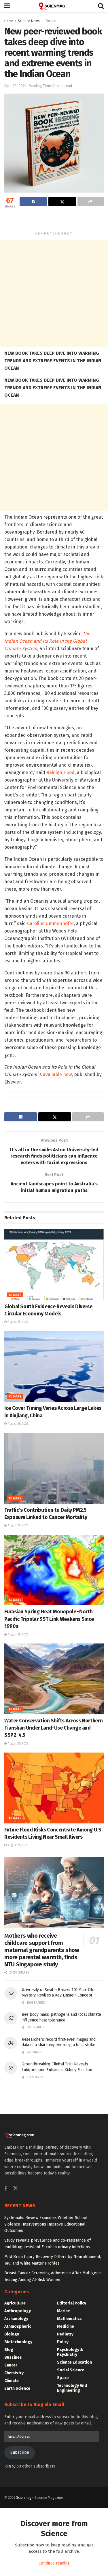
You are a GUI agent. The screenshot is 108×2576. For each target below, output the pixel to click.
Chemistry (14, 2373)
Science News (29, 21)
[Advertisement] (54, 220)
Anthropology (18, 2311)
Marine (64, 2311)
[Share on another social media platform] (91, 201)
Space (63, 2378)
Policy (63, 2342)
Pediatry (65, 2334)
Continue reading (54, 2563)
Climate (50, 21)
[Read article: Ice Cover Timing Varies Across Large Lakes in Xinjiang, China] (54, 1367)
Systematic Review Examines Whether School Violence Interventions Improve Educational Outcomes (46, 2224)
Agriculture (15, 2303)
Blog (9, 2350)
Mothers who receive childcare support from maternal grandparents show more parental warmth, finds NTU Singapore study (42, 1950)
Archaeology (16, 2319)
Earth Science (17, 2388)
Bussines (13, 2357)
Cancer (11, 2365)
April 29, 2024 (16, 86)
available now (57, 1074)
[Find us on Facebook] (6, 2189)
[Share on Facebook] (33, 201)
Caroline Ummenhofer (50, 923)
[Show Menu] (7, 6)
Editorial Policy (72, 2303)
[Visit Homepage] (54, 6)
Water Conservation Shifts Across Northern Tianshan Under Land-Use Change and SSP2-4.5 (53, 1728)
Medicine (66, 2326)
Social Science (71, 2370)
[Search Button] (101, 6)
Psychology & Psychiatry (70, 2352)
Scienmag (24, 2498)
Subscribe (20, 2452)
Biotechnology (18, 2342)
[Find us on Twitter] (16, 2189)
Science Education (74, 2362)
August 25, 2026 (18, 1322)
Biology (12, 2334)
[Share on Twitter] (62, 201)
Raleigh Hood (60, 773)
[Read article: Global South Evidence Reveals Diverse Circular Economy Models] (54, 1265)
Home (9, 21)
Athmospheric (18, 2326)
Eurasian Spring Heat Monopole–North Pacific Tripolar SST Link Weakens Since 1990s (49, 1619)
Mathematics (69, 2319)
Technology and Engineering (72, 2388)
